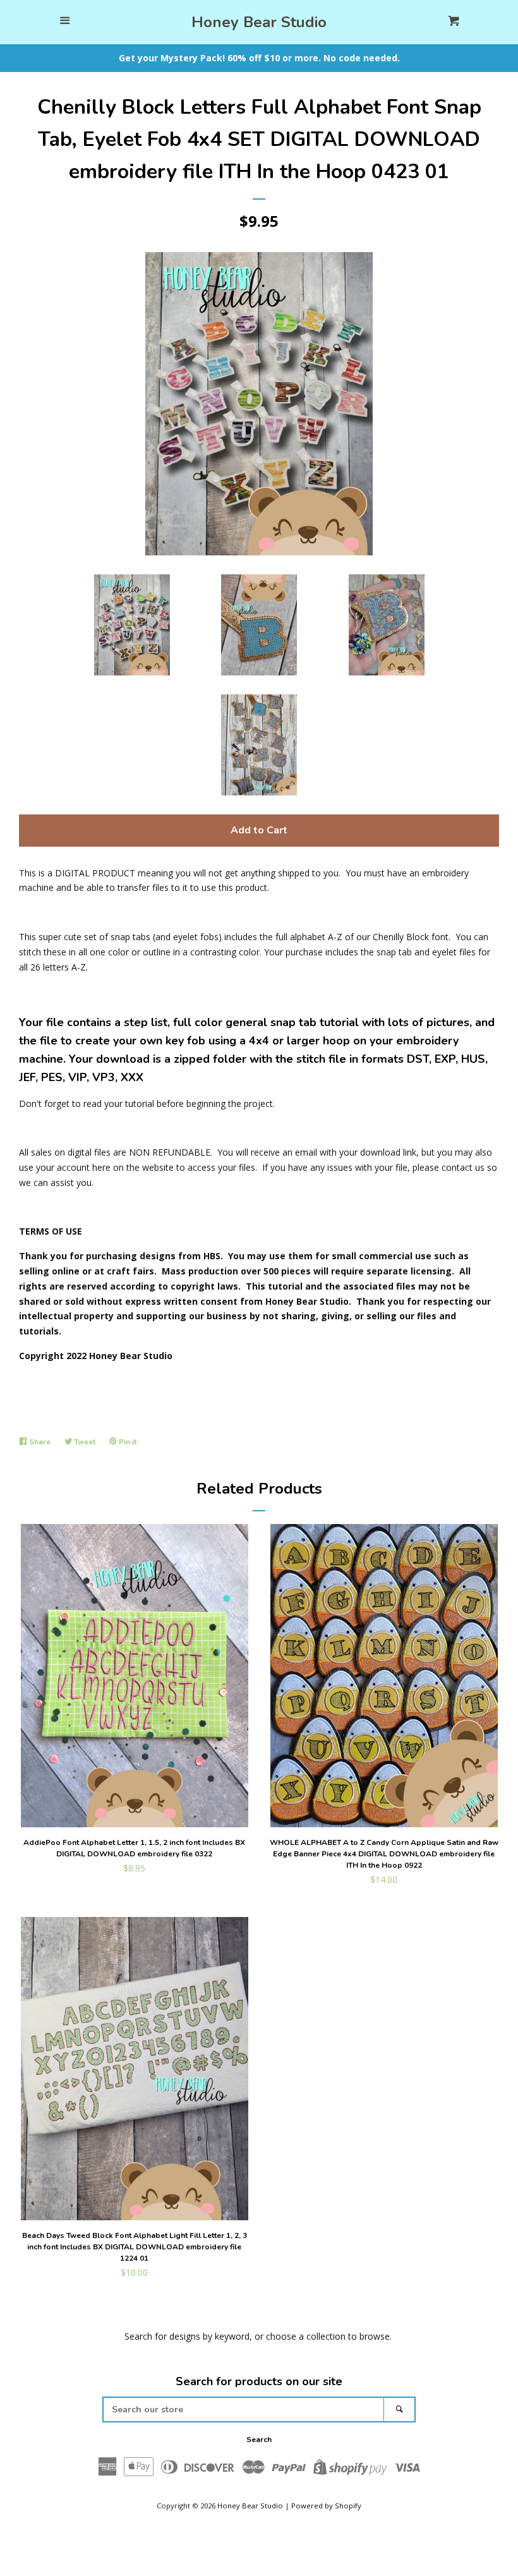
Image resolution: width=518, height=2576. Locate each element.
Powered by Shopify (326, 2506)
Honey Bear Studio (259, 22)
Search (259, 2440)
